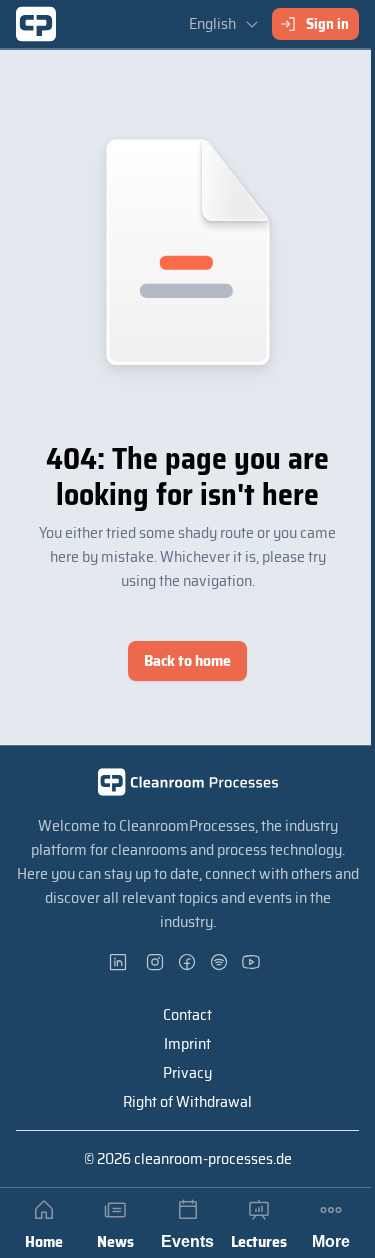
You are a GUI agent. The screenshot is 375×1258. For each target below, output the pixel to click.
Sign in (327, 24)
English (212, 23)
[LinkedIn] (124, 962)
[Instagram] (156, 962)
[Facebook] (188, 962)
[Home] (36, 24)
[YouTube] (252, 962)
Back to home (187, 660)
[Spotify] (220, 962)
